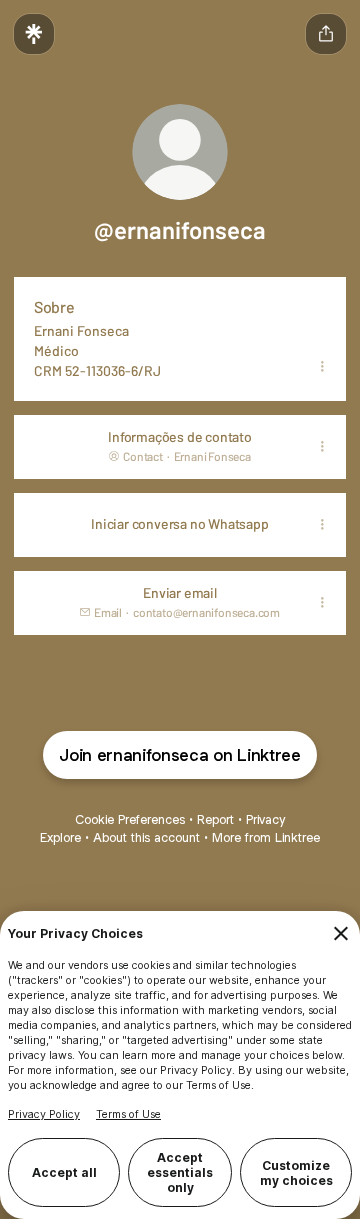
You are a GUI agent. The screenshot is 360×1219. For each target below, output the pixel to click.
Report (215, 819)
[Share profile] (326, 34)
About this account (146, 837)
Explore (60, 837)
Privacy (265, 819)
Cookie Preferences (130, 819)
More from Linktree (266, 837)
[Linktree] (34, 34)
